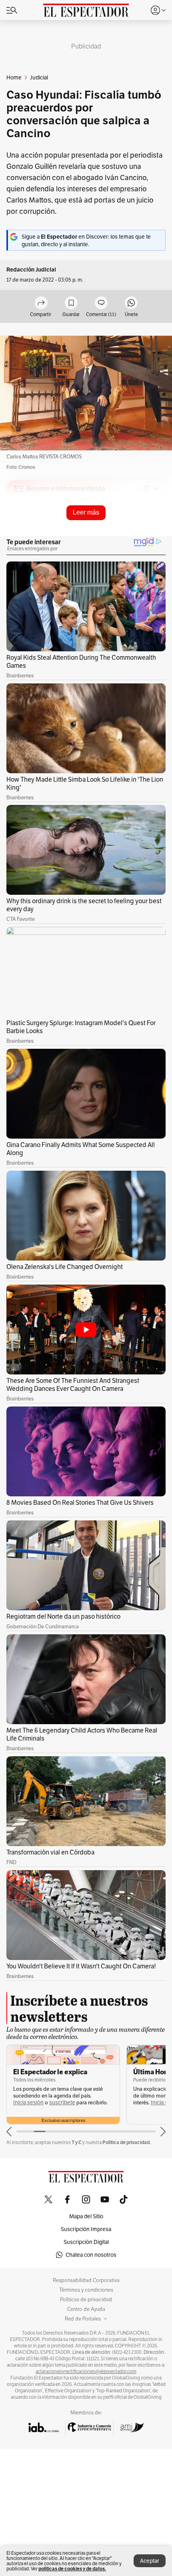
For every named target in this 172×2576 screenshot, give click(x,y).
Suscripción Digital (86, 2242)
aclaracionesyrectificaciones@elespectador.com (86, 2371)
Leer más (86, 512)
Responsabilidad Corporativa (86, 2280)
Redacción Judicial (31, 270)
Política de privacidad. (127, 2142)
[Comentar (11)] (101, 303)
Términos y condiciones (86, 2290)
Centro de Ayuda (86, 2309)
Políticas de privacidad (86, 2300)
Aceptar (150, 2561)
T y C (77, 2142)
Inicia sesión (28, 2103)
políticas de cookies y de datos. (72, 2569)
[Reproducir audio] (19, 535)
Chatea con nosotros (91, 2255)
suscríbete (62, 2103)
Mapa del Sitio (86, 2216)
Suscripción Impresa (86, 2229)
